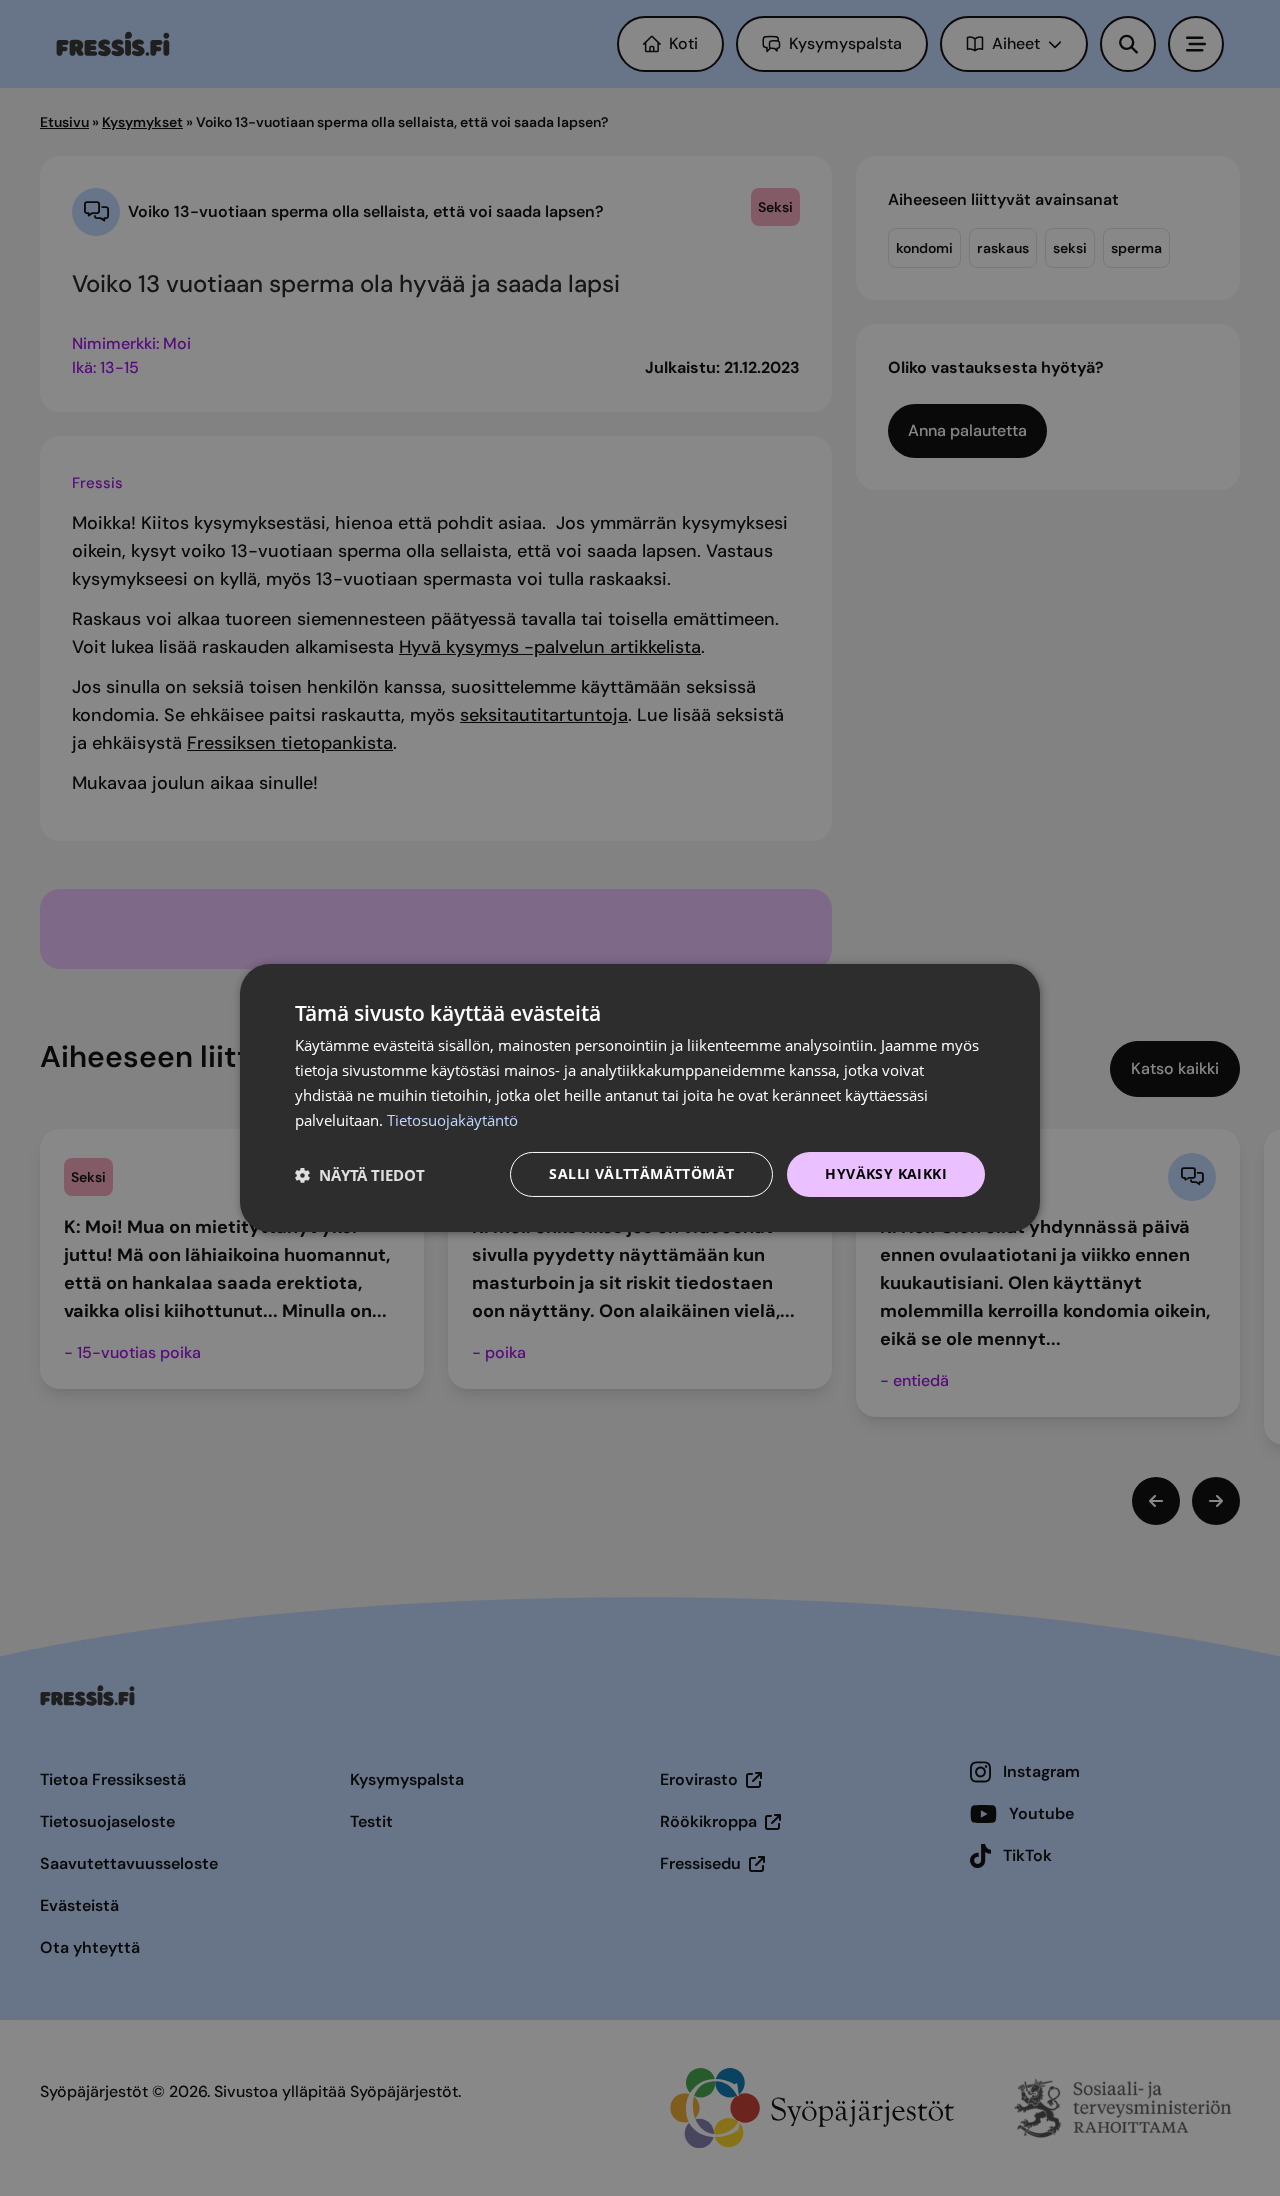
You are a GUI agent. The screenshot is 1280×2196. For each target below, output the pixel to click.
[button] (360, 1175)
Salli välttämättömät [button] (641, 1173)
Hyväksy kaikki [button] (886, 1173)
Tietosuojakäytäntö (452, 1120)
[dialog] (640, 1098)
